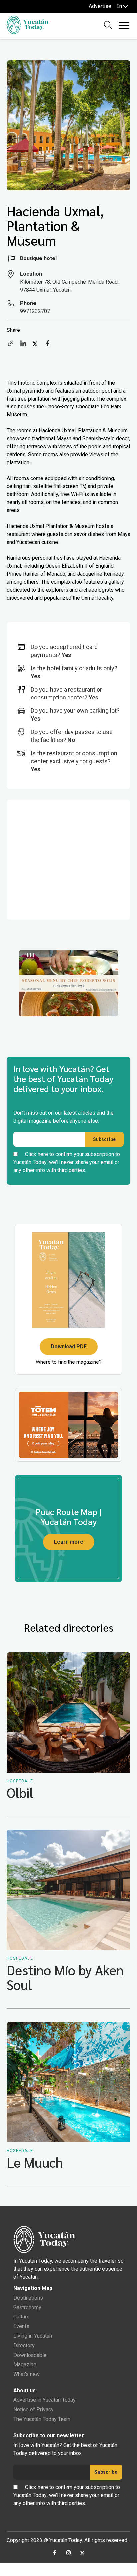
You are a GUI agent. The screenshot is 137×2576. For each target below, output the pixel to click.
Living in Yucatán (33, 2336)
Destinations (28, 2298)
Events (21, 2326)
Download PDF (69, 1346)
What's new (26, 2374)
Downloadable (30, 2355)
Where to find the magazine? (69, 1362)
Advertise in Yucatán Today (45, 2400)
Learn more (69, 1542)
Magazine (25, 2364)
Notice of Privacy (33, 2410)
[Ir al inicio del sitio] (27, 32)
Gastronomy (27, 2307)
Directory (24, 2346)
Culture (21, 2317)
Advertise (100, 6)
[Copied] (11, 346)
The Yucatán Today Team (42, 2419)
